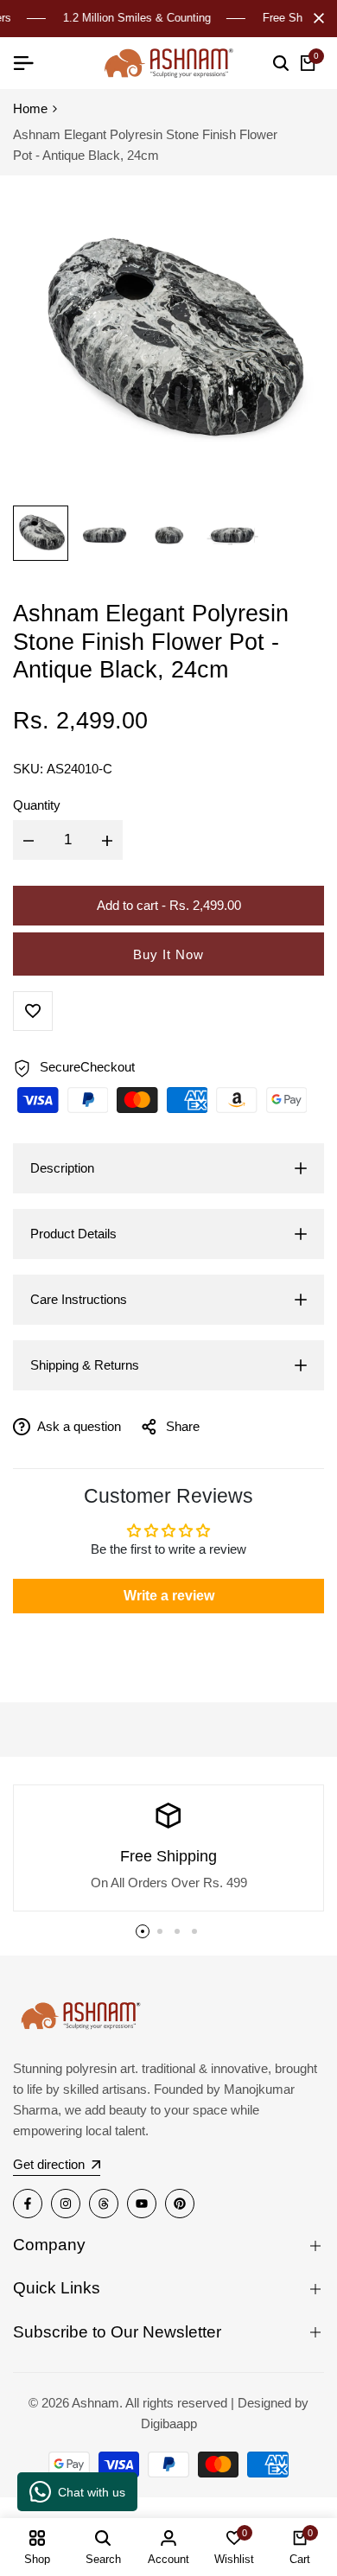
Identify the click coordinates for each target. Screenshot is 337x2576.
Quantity (37, 805)
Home (30, 108)
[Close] (315, 18)
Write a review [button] (169, 1596)
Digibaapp (169, 2423)
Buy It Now (168, 954)
